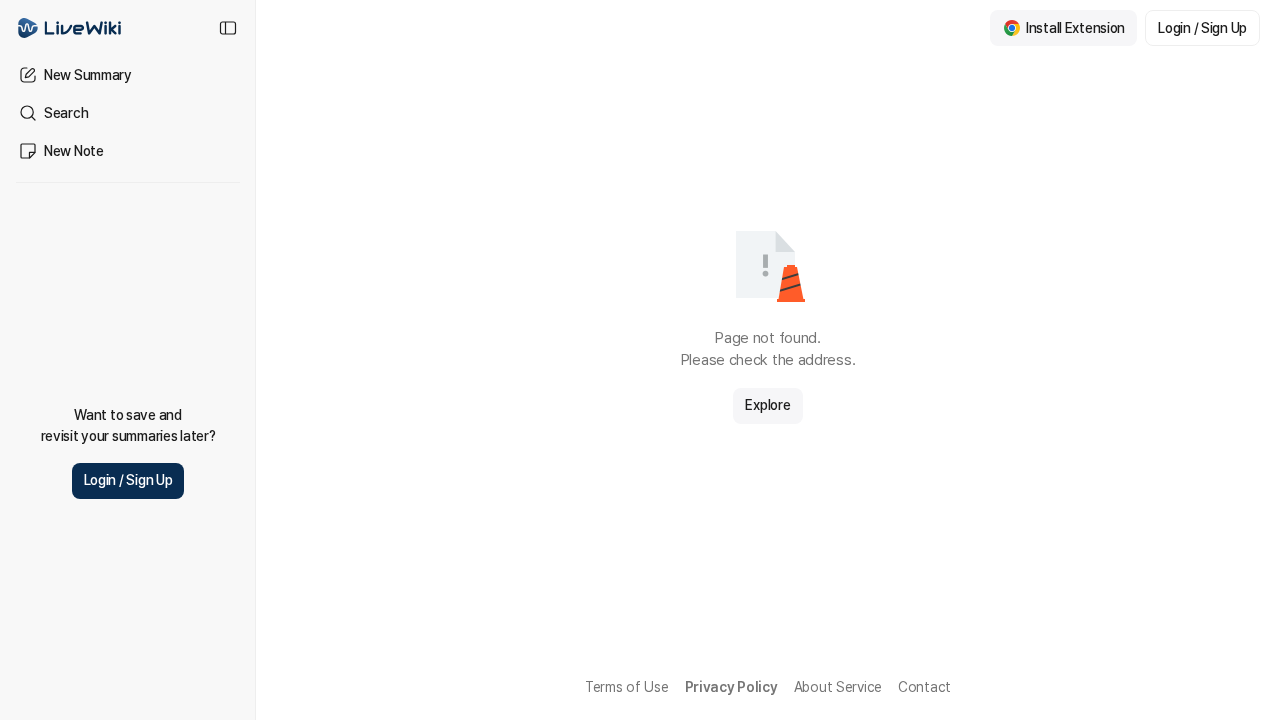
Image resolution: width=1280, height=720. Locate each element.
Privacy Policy (731, 687)
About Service (838, 687)
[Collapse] (228, 28)
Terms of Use (627, 687)
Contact (924, 687)
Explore (767, 405)
